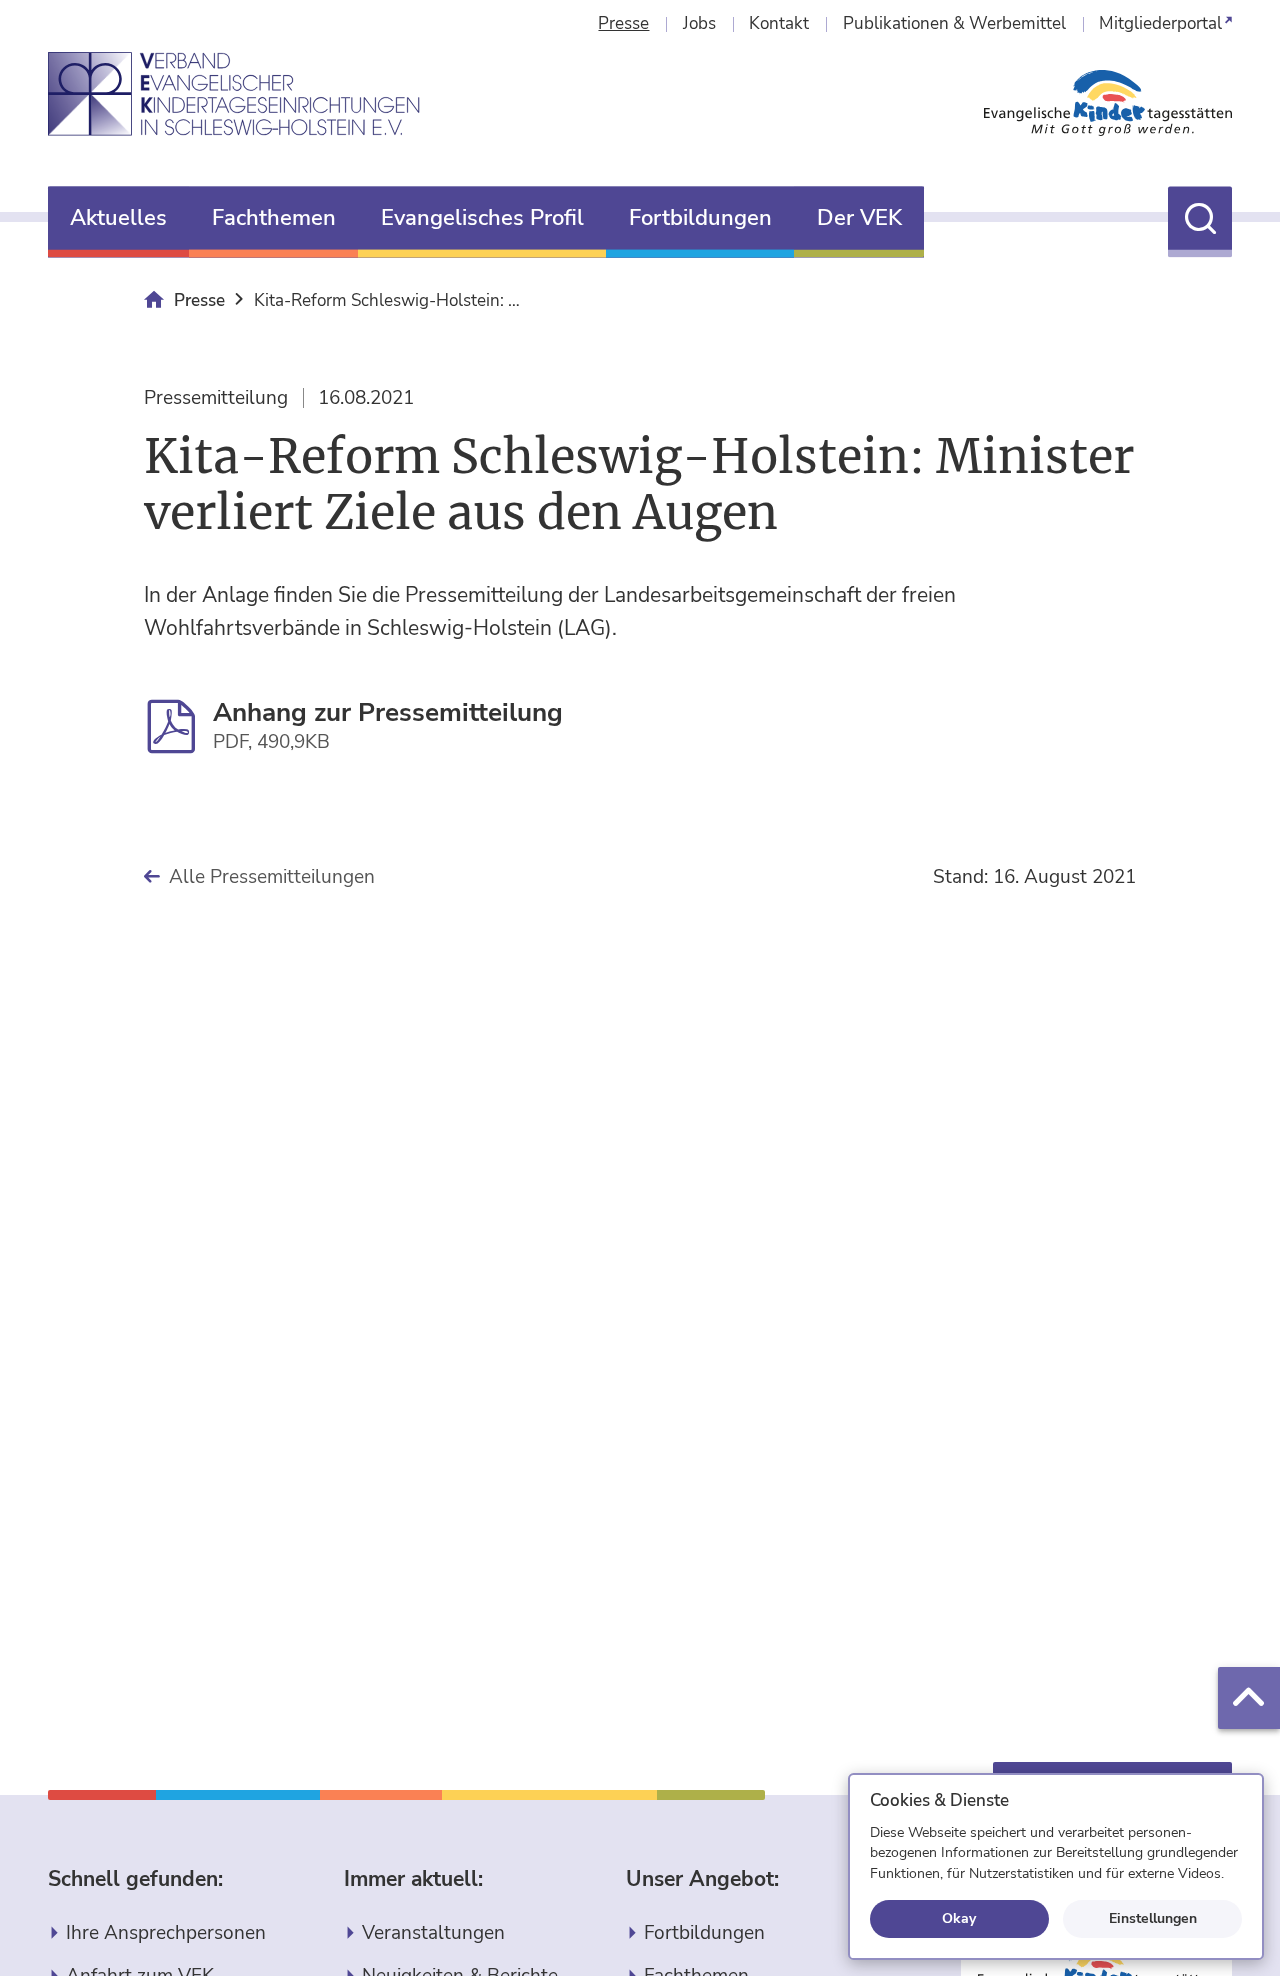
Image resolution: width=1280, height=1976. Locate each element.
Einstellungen (1153, 1918)
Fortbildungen (704, 1933)
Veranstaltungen (433, 1933)
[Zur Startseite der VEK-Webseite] (234, 94)
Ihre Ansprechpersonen (166, 1933)
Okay (959, 1918)
